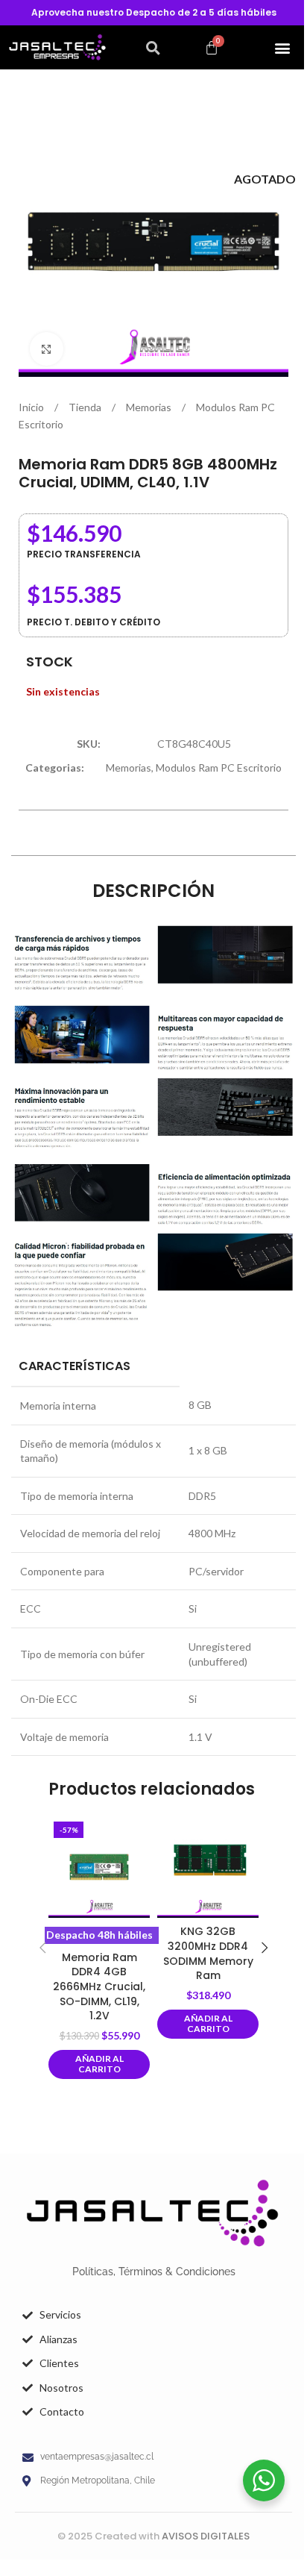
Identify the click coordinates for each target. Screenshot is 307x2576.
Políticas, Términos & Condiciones (154, 2272)
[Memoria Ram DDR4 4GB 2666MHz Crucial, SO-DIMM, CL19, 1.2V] (99, 1867)
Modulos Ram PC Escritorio (219, 768)
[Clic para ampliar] (47, 349)
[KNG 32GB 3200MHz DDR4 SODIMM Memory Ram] (208, 1867)
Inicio (32, 407)
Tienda (86, 407)
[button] (153, 48)
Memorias (150, 407)
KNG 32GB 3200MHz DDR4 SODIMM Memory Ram (208, 1953)
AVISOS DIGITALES (206, 2536)
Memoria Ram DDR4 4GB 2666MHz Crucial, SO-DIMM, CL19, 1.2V (99, 1986)
